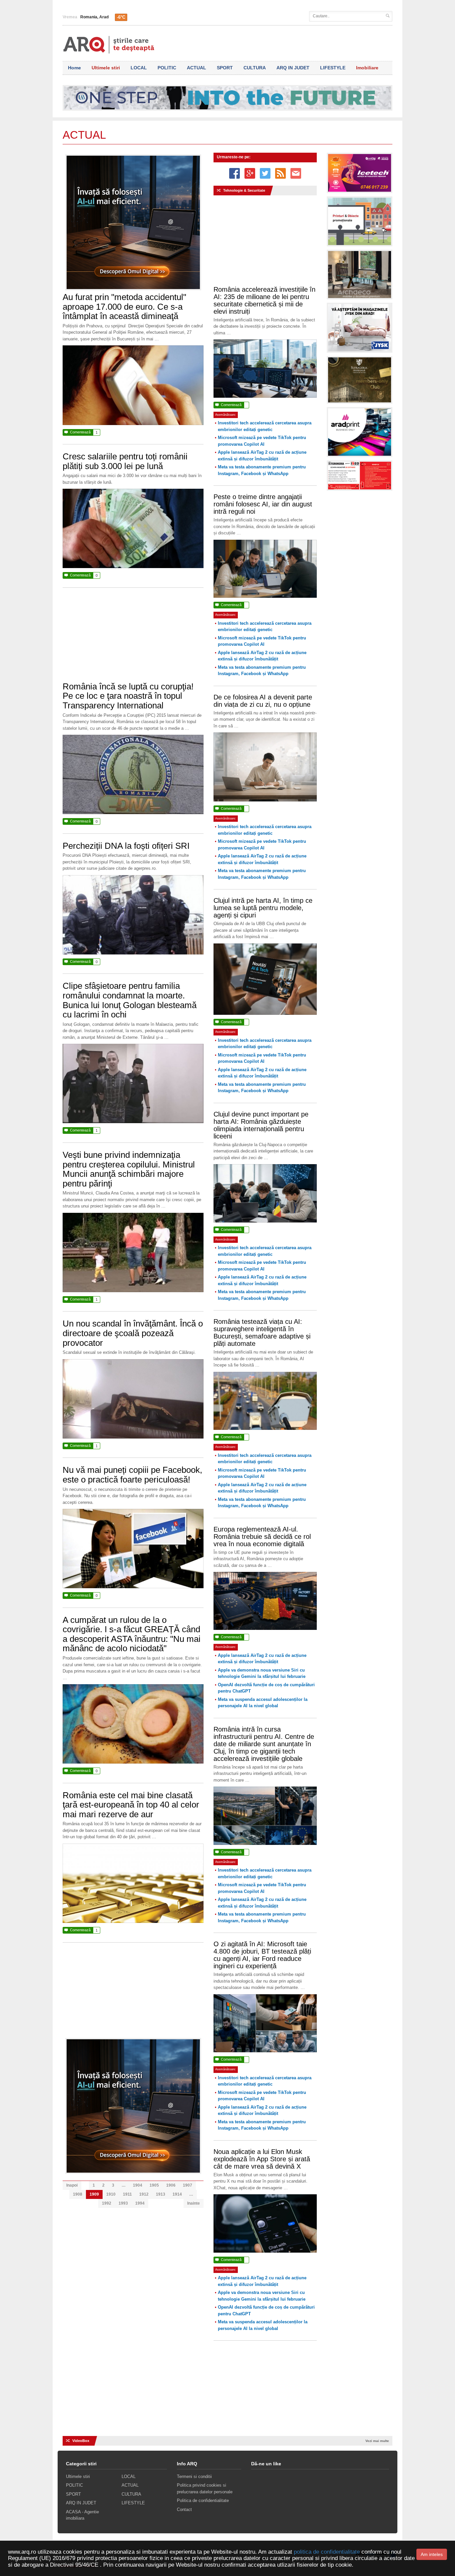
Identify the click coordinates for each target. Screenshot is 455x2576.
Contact (184, 2509)
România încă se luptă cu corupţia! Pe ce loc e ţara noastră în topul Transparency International (128, 696)
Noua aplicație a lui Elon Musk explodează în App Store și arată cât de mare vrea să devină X (262, 2159)
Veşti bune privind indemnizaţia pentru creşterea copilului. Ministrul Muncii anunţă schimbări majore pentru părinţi (129, 1169)
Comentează (81, 432)
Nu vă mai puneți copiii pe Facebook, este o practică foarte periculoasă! (132, 1475)
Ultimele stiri (106, 68)
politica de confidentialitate (327, 2552)
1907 (188, 2185)
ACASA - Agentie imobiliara (82, 2515)
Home (74, 68)
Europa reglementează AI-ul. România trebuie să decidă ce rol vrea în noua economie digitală (262, 1537)
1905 (154, 2185)
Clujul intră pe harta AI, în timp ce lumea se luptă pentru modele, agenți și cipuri (263, 908)
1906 (171, 2185)
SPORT (225, 68)
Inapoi (72, 2185)
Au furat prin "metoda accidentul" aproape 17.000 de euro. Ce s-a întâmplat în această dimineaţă (124, 307)
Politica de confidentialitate (203, 2500)
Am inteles (432, 2554)
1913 (161, 2194)
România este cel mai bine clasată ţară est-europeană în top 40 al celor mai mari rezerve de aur (131, 1805)
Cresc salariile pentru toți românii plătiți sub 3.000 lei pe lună (125, 461)
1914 (177, 2194)
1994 (140, 2203)
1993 (123, 2203)
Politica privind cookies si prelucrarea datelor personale (205, 2488)
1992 (107, 2203)
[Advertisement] (133, 638)
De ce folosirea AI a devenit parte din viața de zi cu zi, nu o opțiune (263, 701)
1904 (138, 2185)
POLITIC (167, 68)
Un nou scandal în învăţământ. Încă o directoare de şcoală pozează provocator (133, 1333)
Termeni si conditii (194, 2476)
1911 (127, 2194)
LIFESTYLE (333, 68)
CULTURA (255, 68)
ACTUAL (197, 68)
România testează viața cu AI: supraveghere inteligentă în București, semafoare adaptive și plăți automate (262, 1333)
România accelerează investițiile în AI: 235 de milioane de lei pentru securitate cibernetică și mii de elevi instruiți (264, 300)
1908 (78, 2194)
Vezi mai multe (377, 2441)
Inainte (194, 2203)
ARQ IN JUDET (293, 68)
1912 (144, 2194)
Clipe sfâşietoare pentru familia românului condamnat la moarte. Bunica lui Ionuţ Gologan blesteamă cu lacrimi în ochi (130, 1000)
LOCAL (139, 68)
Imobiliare (367, 68)
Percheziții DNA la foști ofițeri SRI (126, 846)
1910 (111, 2194)
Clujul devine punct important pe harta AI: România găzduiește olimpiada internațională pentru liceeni (261, 1125)
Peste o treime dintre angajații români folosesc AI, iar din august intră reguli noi (263, 504)
